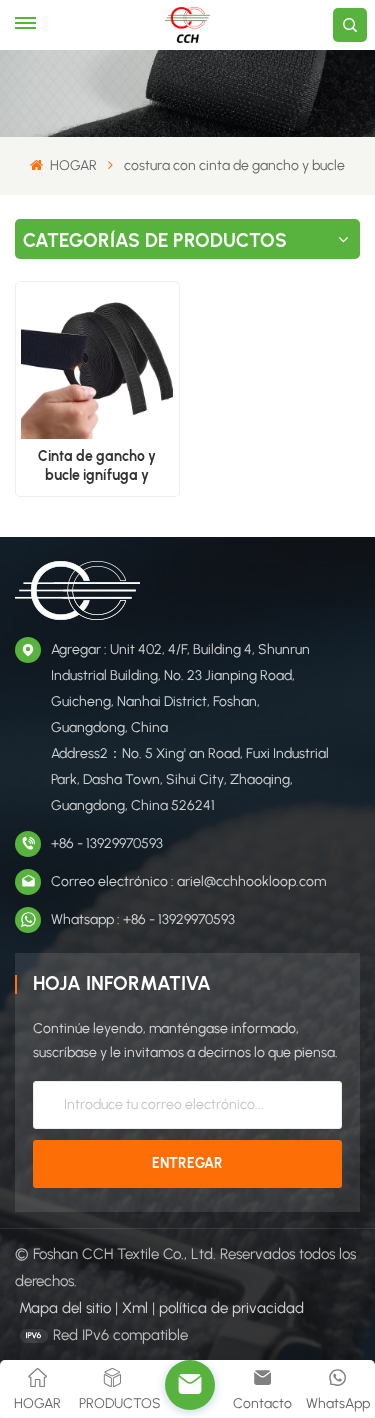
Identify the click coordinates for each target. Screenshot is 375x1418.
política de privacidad (231, 1308)
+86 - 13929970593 (107, 843)
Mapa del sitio (65, 1308)
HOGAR (71, 165)
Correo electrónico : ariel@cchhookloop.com (188, 881)
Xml (135, 1308)
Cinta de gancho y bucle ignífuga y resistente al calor (97, 466)
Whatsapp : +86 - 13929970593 (143, 919)
